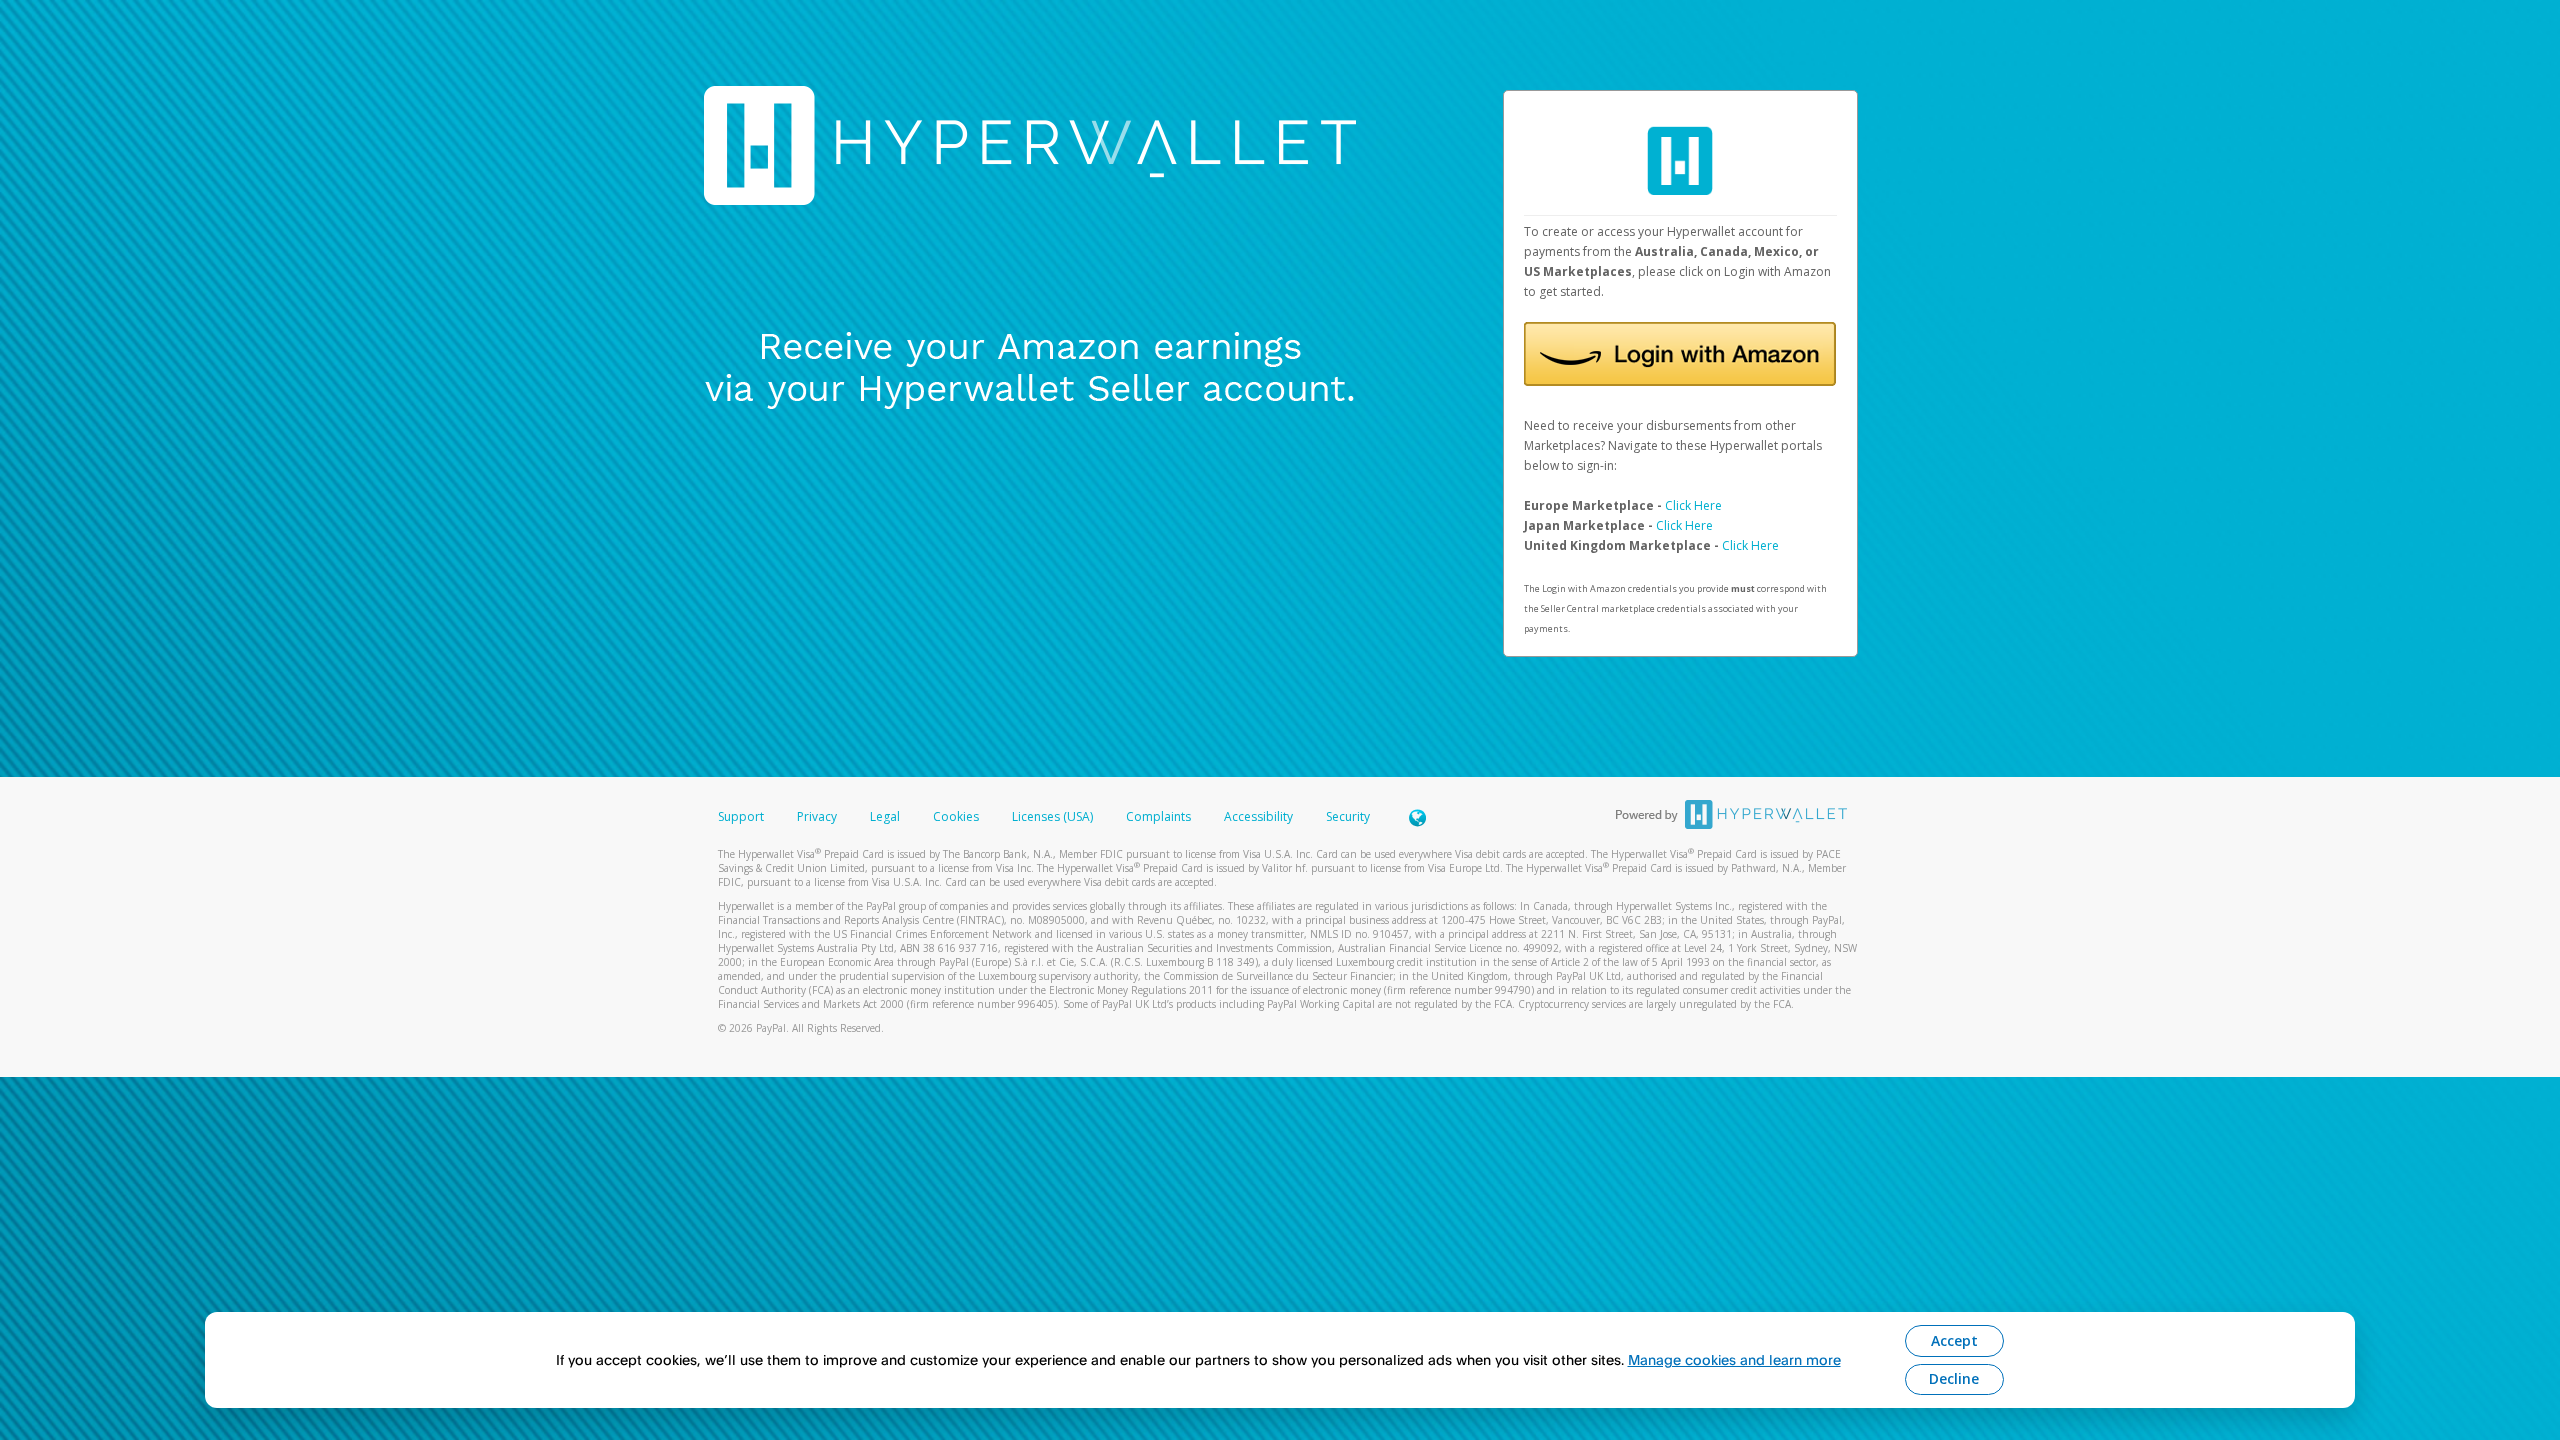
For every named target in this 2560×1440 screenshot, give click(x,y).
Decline (1954, 1378)
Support (741, 816)
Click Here (1693, 505)
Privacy (817, 816)
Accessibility (1258, 816)
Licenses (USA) (1054, 816)
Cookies (956, 816)
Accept (1954, 1340)
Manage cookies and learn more (1734, 1359)
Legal (885, 816)
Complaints (1160, 816)
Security (1348, 816)
